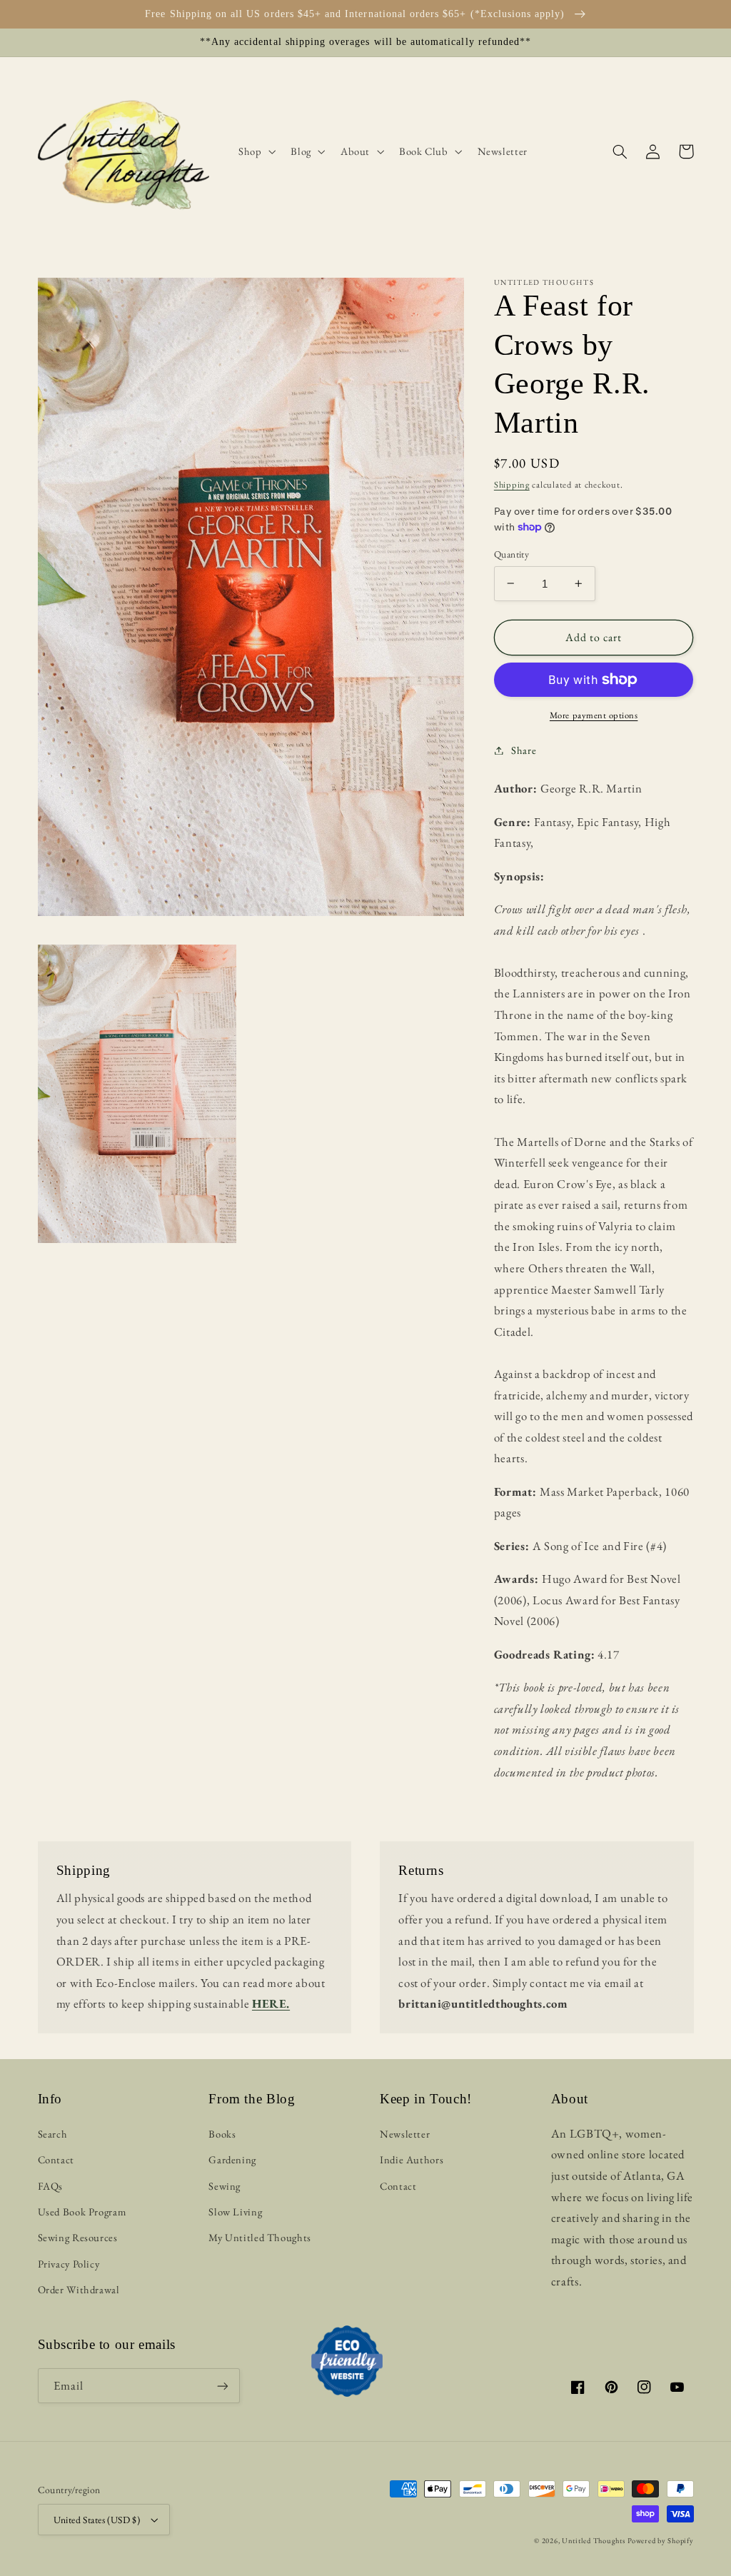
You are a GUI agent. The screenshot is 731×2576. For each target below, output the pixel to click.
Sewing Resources (78, 2237)
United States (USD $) (97, 2520)
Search (53, 2134)
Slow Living (235, 2212)
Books (222, 2134)
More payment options (594, 715)
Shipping (512, 484)
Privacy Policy (69, 2264)
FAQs (51, 2186)
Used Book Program (82, 2212)
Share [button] (524, 750)
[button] (255, 151)
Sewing (225, 2186)
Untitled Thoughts (594, 2540)
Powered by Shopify (660, 2540)
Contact (56, 2159)
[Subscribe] (223, 2386)
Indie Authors (412, 2159)
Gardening (232, 2159)
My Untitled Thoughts (260, 2237)
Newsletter (405, 2134)
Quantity (511, 554)
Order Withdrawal (79, 2289)
